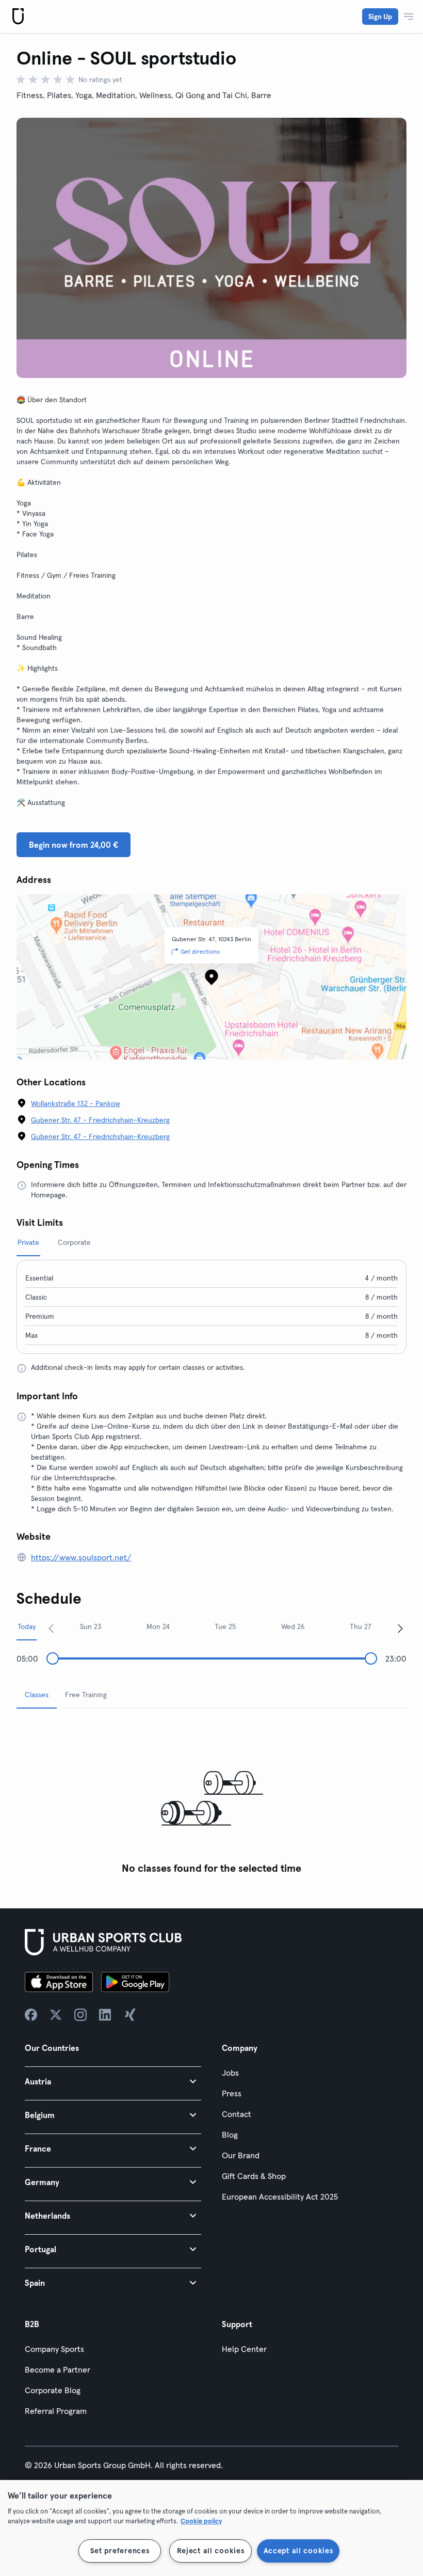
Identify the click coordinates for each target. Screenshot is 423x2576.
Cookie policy (201, 2521)
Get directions (200, 951)
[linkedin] (105, 2015)
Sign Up (380, 17)
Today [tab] (27, 1626)
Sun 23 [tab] (91, 1626)
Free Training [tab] (86, 1695)
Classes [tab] (37, 1695)
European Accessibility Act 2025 (280, 2196)
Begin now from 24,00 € (74, 845)
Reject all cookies (211, 2551)
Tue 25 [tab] (225, 1626)
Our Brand (241, 2155)
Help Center (244, 2349)
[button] (113, 2081)
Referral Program (56, 2411)
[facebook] (31, 2015)
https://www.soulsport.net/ (81, 1557)
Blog (230, 2135)
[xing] (130, 2015)
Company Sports (54, 2349)
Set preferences (120, 2551)
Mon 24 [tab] (158, 1626)
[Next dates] (400, 1628)
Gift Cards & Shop (254, 2176)
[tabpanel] (211, 1798)
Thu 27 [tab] (361, 1626)
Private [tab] (28, 1242)
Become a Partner (58, 2369)
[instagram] (80, 2015)
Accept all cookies (298, 2551)
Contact (237, 2114)
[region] (211, 2528)
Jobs (230, 2073)
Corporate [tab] (74, 1242)
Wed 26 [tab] (293, 1626)
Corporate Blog (53, 2390)
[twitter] (56, 2015)
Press (232, 2093)
